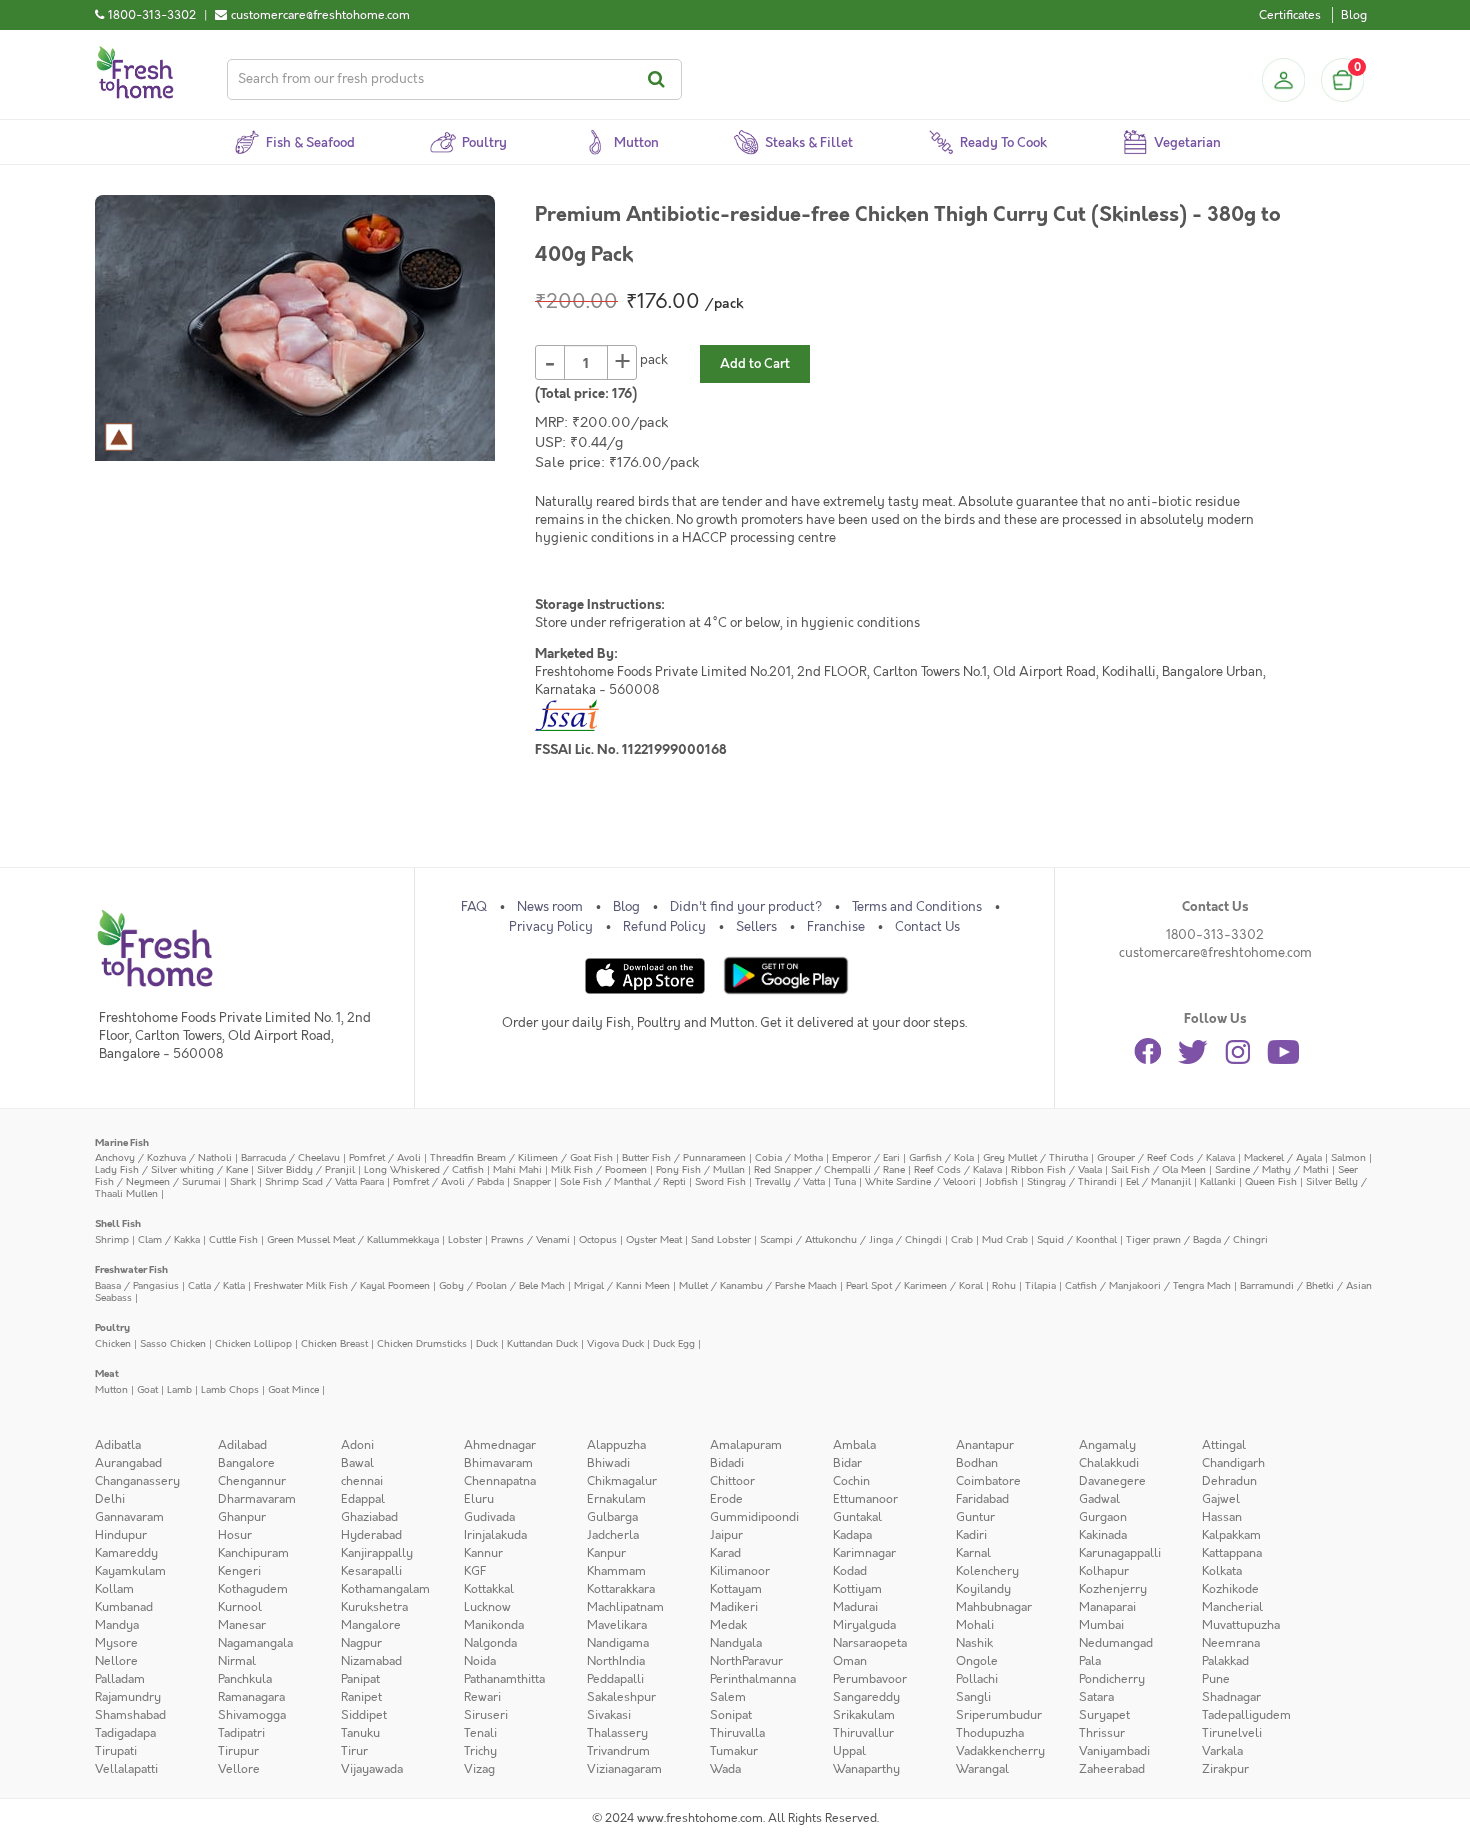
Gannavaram (129, 1517)
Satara (1096, 1697)
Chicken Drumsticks (422, 1343)
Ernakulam (616, 1499)
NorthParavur (746, 1661)
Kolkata (1222, 1571)
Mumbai (1101, 1625)
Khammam (616, 1571)
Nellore (116, 1661)
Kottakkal (489, 1589)
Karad (725, 1553)
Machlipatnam (625, 1607)
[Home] (135, 54)
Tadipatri (241, 1733)
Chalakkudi (1109, 1463)
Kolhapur (1104, 1571)
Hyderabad (371, 1535)
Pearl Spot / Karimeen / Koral (914, 1285)
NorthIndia (616, 1661)
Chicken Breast (334, 1343)
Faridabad (982, 1499)
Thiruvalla (737, 1733)
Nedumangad (1116, 1643)
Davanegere (1112, 1481)
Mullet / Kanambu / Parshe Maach (758, 1285)
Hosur (235, 1535)
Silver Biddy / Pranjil (306, 1169)
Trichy (480, 1751)
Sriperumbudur (999, 1715)
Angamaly (1107, 1445)
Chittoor (732, 1481)
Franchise (836, 927)
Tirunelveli (1232, 1733)
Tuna (845, 1181)
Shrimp (112, 1239)
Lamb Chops (230, 1389)
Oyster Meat (654, 1239)
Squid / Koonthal (1077, 1239)
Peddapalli (615, 1679)
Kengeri (239, 1571)
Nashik (974, 1643)
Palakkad (1225, 1661)
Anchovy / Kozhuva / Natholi (163, 1157)
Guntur (975, 1517)
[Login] (1283, 80)
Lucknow (487, 1607)
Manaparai (1107, 1607)
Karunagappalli (1120, 1553)
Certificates (1290, 15)
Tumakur (734, 1751)
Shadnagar (1231, 1697)
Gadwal (1099, 1499)
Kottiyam (857, 1589)
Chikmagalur (622, 1481)
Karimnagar (864, 1553)
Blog (1354, 15)
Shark (243, 1181)
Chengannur (252, 1481)
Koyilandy (983, 1589)
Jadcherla (613, 1535)
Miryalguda (864, 1625)
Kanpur (606, 1553)
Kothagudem (253, 1589)
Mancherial (1232, 1607)
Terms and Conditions (917, 907)
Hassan (1222, 1517)
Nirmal (237, 1661)
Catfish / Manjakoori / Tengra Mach (1148, 1285)
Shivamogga (252, 1715)
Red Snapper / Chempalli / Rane (829, 1169)
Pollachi (977, 1679)
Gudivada (489, 1517)
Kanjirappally (377, 1553)
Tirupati (116, 1751)
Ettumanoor (865, 1499)
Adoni (357, 1445)
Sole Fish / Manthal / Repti (623, 1181)
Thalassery (617, 1733)
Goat (147, 1389)
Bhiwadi (608, 1463)
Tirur (354, 1751)
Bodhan (977, 1463)
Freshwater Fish (131, 1269)
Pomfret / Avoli (385, 1157)
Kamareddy (126, 1553)
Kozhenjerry (1113, 1589)
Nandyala (736, 1643)
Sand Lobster (721, 1239)
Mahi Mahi (517, 1169)
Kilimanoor (740, 1571)
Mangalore (371, 1625)
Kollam (114, 1589)
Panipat (360, 1679)
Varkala (1222, 1751)
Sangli (973, 1697)
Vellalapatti (126, 1769)
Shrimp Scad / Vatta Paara (324, 1181)
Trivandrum (618, 1751)
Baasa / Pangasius (137, 1285)
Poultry (112, 1327)
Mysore (116, 1643)
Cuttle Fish (233, 1239)
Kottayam (736, 1589)
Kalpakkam (1231, 1535)
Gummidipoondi (754, 1517)
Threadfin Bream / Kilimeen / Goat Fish (521, 1157)
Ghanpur (242, 1517)
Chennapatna (500, 1481)
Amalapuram (746, 1445)
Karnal (973, 1553)
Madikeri (734, 1607)
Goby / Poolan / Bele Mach (502, 1285)
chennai (362, 1481)
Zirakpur (1225, 1769)
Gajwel (1221, 1499)
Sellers (756, 927)
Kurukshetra (374, 1607)
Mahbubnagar (994, 1607)
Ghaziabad (369, 1517)
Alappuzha (616, 1445)
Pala (1090, 1661)
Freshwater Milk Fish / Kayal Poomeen (342, 1285)
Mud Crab (1005, 1239)
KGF (475, 1571)
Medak (728, 1625)
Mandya (117, 1625)
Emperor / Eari (866, 1157)
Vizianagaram (624, 1769)
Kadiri (971, 1535)
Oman (850, 1661)
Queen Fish (1271, 1181)
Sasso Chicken (173, 1343)
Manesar (242, 1625)
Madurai (855, 1607)
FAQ (474, 907)
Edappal (363, 1499)
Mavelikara (617, 1625)
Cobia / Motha (789, 1157)
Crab (962, 1239)
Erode (726, 1499)
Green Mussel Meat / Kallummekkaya (353, 1239)
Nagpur (361, 1643)
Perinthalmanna (753, 1679)
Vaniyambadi (1114, 1751)
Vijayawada (372, 1769)
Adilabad (242, 1445)
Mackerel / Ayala (1283, 1157)
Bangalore (246, 1463)
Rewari (482, 1697)
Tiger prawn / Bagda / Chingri (1197, 1239)
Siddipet (364, 1715)
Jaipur (726, 1535)
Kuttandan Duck (542, 1343)
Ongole (977, 1661)
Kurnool (240, 1607)
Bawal (357, 1463)
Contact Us (927, 927)
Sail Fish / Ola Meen (1158, 1169)
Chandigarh (1233, 1463)
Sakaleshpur (621, 1697)
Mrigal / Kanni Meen (622, 1285)
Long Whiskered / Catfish (424, 1169)
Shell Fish (118, 1223)
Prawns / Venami (530, 1239)
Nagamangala (255, 1643)
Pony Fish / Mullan (700, 1169)
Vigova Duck (615, 1343)
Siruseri (486, 1715)
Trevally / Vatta (790, 1181)
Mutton (111, 1389)
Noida (480, 1661)
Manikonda (494, 1625)
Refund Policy (664, 927)
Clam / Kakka (169, 1239)
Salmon (1348, 1157)
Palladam (120, 1679)
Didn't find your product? (746, 907)
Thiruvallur (863, 1733)
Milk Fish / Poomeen (599, 1169)
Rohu (1004, 1285)
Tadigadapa (125, 1733)
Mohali (975, 1625)
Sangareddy (866, 1697)
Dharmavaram (257, 1499)
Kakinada (1103, 1535)
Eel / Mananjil (1158, 1181)
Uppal (849, 1751)
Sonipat (731, 1715)
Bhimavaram (498, 1463)
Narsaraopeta (870, 1643)
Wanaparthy (866, 1769)
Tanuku (360, 1733)
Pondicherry (1112, 1679)
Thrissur (1102, 1733)
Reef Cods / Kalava (958, 1169)
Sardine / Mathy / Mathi (1272, 1169)
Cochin (851, 1481)
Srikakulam (864, 1715)
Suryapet (1104, 1715)
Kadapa (852, 1535)
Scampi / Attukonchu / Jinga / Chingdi (851, 1239)
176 (622, 394)
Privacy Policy (551, 927)
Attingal (1224, 1445)
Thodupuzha (990, 1733)
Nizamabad (371, 1661)
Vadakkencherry (1000, 1751)
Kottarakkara (621, 1589)
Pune (1216, 1679)
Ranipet (361, 1697)
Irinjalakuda (495, 1535)
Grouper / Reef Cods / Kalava (1166, 1157)
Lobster (465, 1239)
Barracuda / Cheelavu (290, 1157)
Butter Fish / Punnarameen (684, 1157)
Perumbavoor (870, 1679)
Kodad (850, 1571)
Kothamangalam (385, 1589)
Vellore (239, 1769)
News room (550, 907)
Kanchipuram (253, 1553)
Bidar (847, 1463)
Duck (487, 1343)
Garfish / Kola (941, 1157)
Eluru (479, 1499)
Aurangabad (128, 1463)
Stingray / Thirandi (1072, 1181)
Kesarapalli (371, 1571)
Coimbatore (988, 1481)
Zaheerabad (1112, 1769)
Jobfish (1001, 1181)
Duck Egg (674, 1343)
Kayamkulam (130, 1571)
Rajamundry (128, 1697)
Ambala (854, 1445)
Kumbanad (124, 1607)
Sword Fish (720, 1181)
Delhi (110, 1499)
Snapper (532, 1181)
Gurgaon (1103, 1517)
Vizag (479, 1769)
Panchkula (245, 1679)
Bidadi (727, 1463)
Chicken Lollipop (253, 1343)
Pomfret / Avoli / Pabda (448, 1181)
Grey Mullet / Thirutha (1035, 1157)
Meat (107, 1373)
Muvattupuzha (1241, 1625)
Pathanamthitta (504, 1679)
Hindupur (121, 1535)
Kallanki (1218, 1181)
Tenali (480, 1733)
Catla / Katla (216, 1285)
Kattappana (1232, 1553)
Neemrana (1231, 1643)
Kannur (483, 1553)
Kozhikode (1230, 1589)
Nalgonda (490, 1643)
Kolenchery (987, 1571)
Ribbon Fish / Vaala (1056, 1169)
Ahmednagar (500, 1445)
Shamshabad (130, 1715)
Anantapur (985, 1445)
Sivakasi (609, 1715)
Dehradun (1229, 1481)
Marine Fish (122, 1142)
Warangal (982, 1769)
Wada (725, 1769)
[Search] (659, 79)
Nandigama (618, 1643)
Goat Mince (293, 1389)
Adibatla (118, 1445)
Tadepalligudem (1246, 1715)
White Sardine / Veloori (920, 1181)
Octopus (598, 1239)
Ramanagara (251, 1697)
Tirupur (238, 1751)
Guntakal (857, 1517)
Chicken (113, 1343)
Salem (728, 1697)
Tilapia (1040, 1285)
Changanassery (137, 1481)
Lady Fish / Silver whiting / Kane (171, 1169)
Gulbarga (612, 1517)
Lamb (179, 1389)
